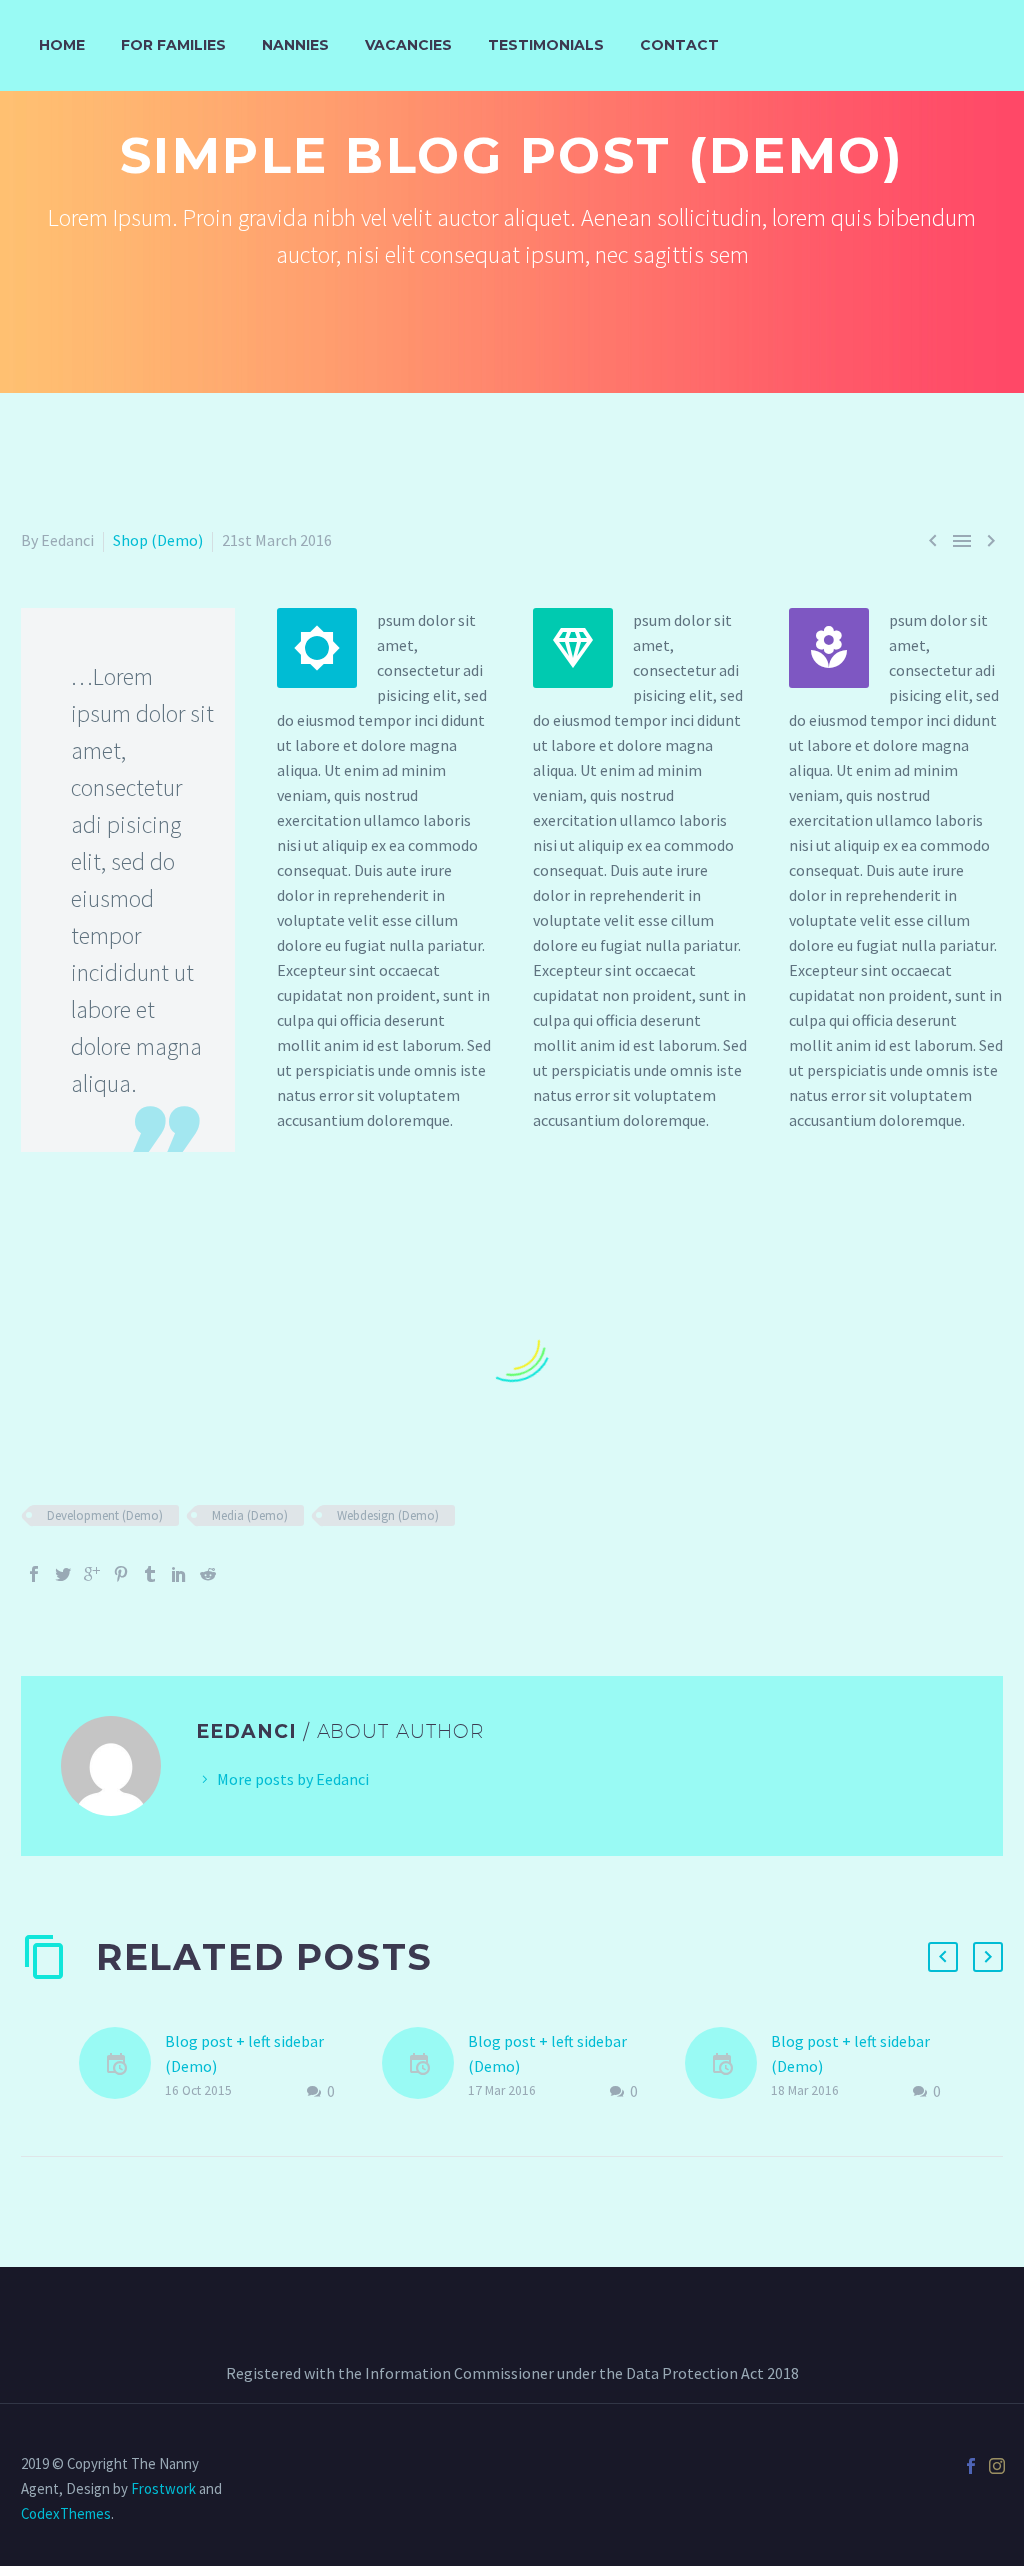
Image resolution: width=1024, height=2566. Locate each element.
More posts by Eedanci (293, 1779)
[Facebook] (34, 1574)
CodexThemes (66, 2513)
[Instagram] (997, 2466)
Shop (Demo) (158, 540)
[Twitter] (63, 1574)
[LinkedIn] (179, 1574)
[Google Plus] (92, 1574)
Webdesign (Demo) (388, 1515)
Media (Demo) (250, 1515)
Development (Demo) (105, 1515)
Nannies (295, 45)
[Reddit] (208, 1574)
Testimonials (546, 45)
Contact (679, 45)
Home (62, 45)
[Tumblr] (150, 1574)
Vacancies (408, 45)
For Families (173, 45)
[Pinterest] (121, 1574)
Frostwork (163, 2488)
